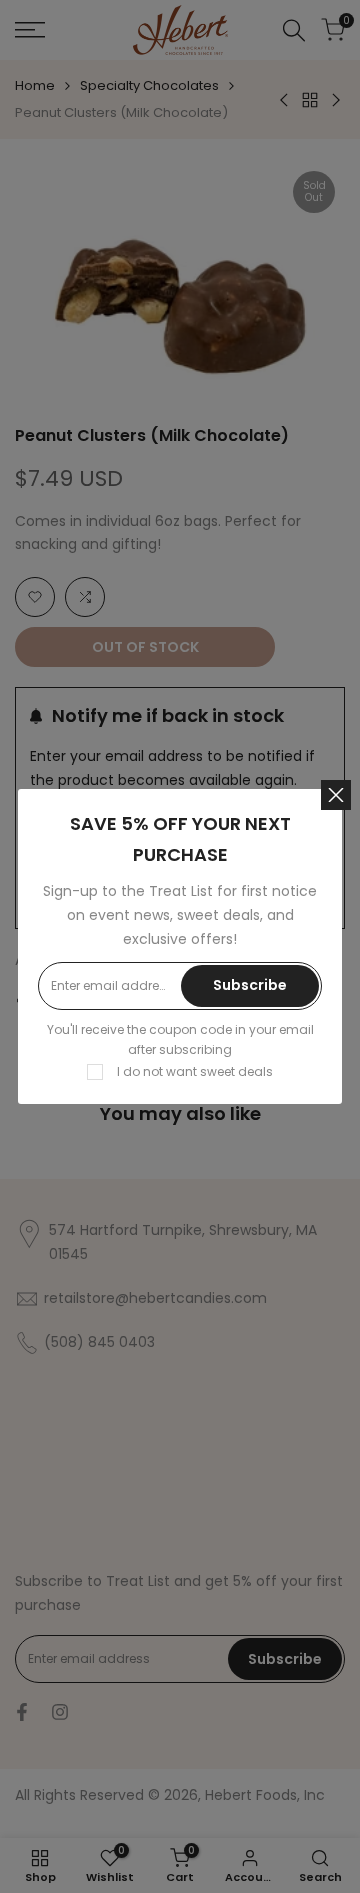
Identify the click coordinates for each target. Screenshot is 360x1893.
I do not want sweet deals (195, 1071)
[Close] (336, 795)
